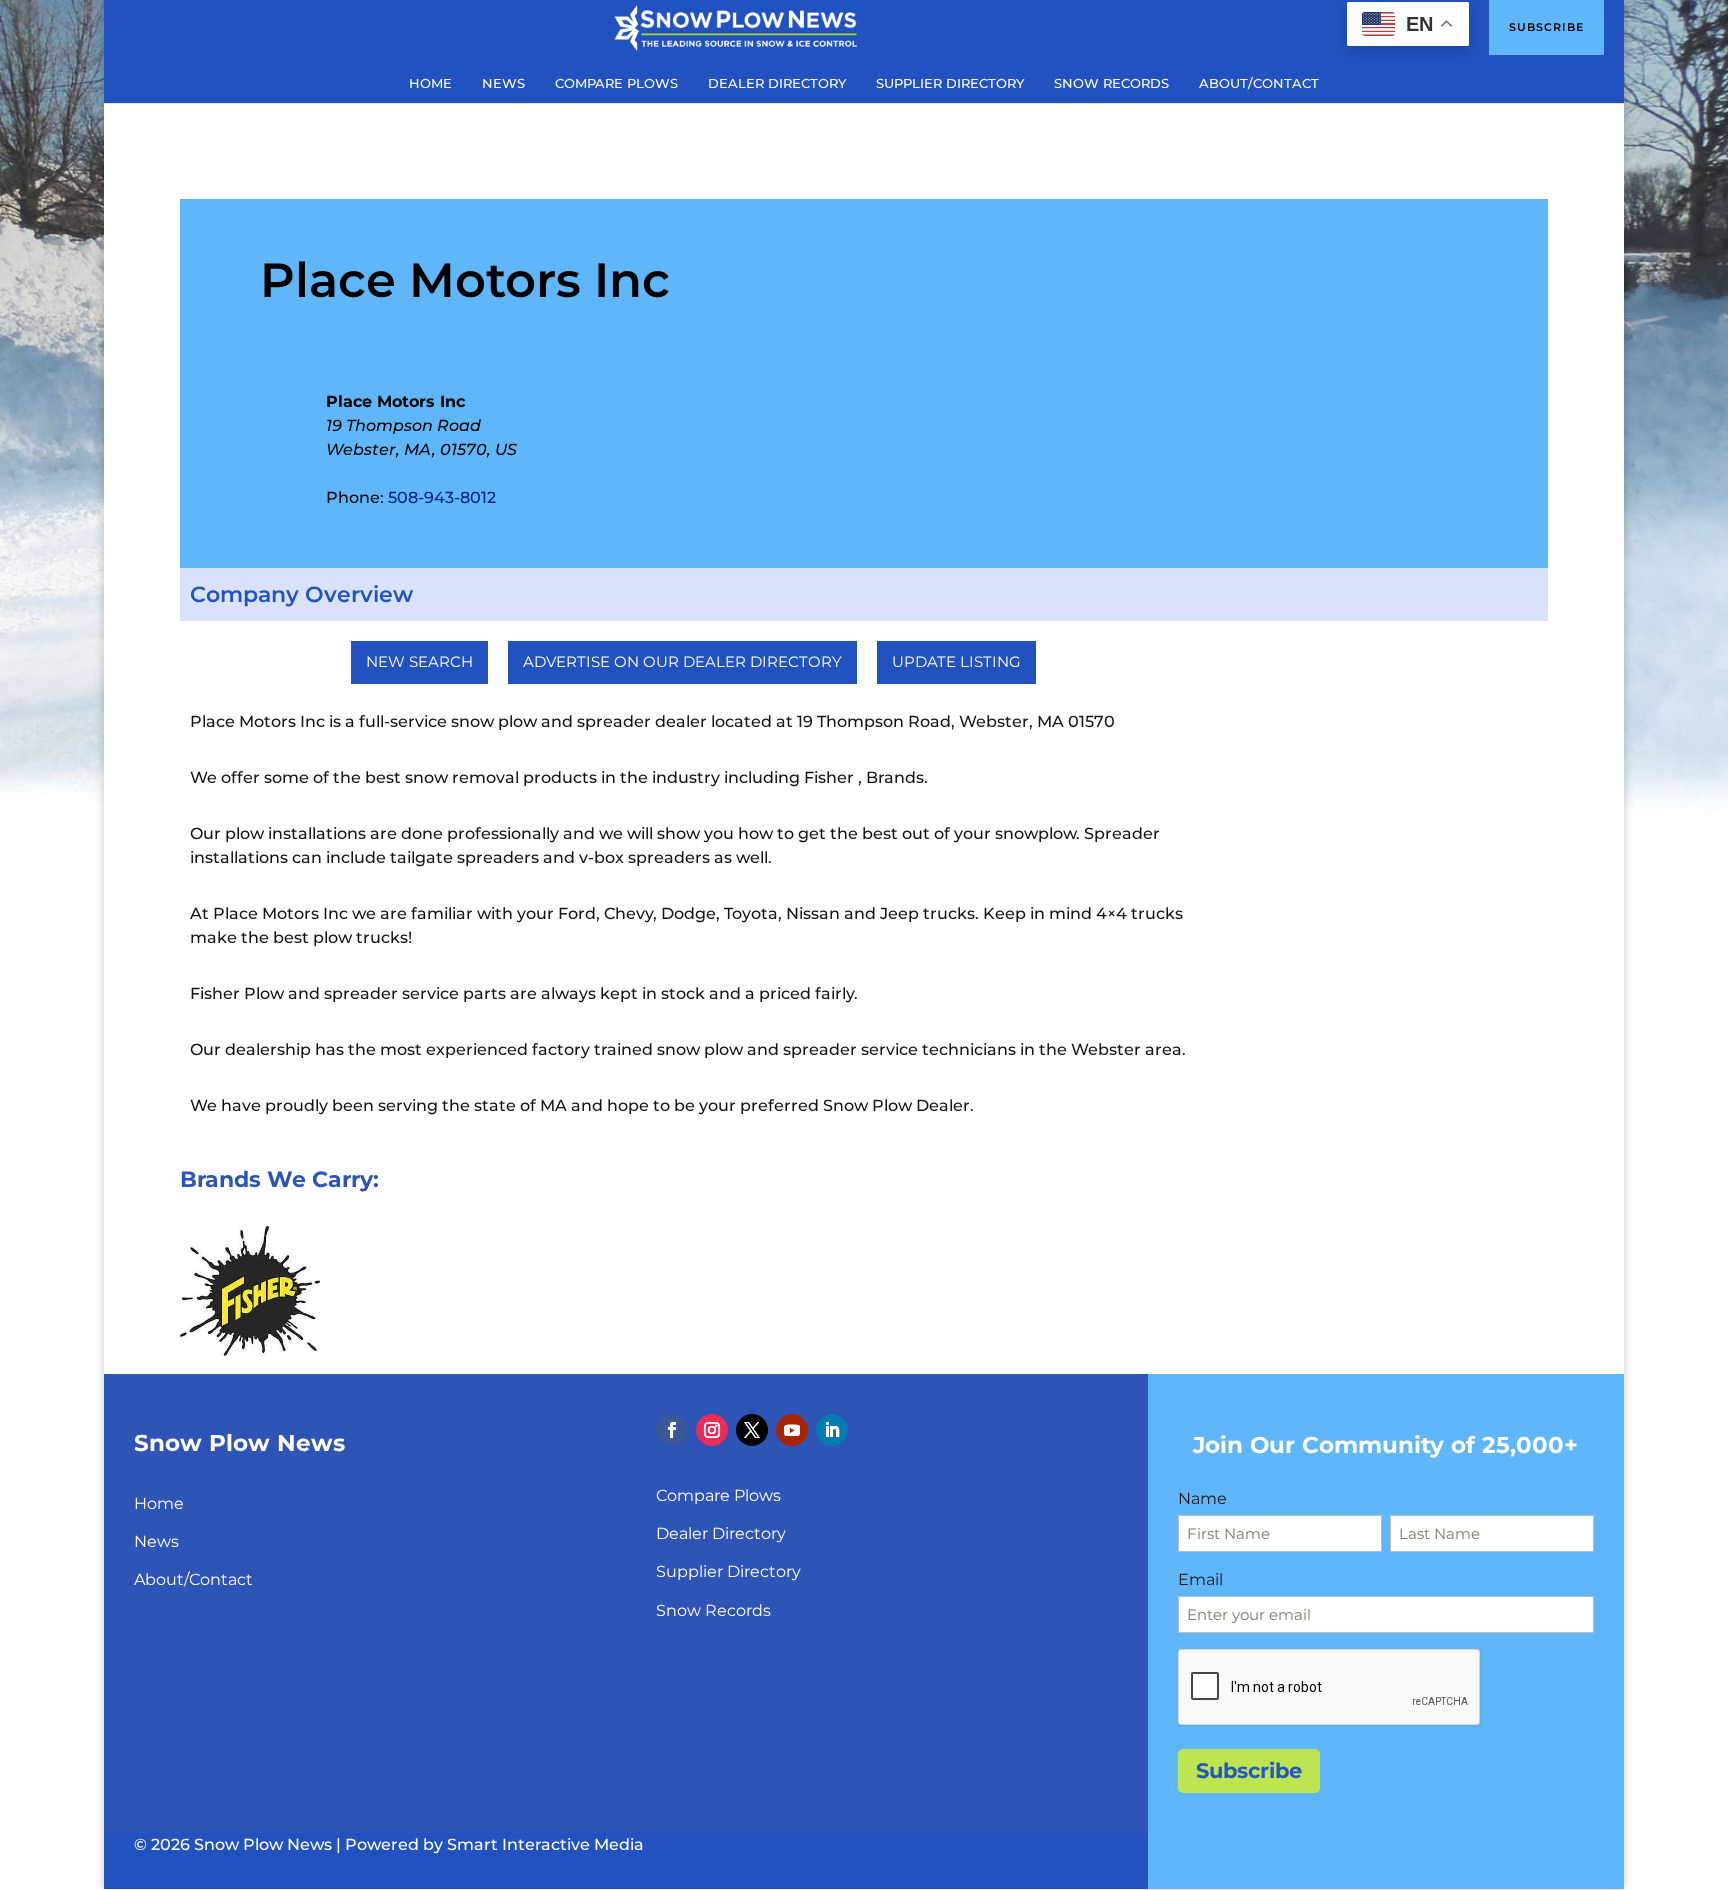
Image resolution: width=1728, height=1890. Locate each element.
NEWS (503, 83)
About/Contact (193, 1579)
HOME (430, 83)
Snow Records (713, 1610)
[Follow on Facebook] (672, 1430)
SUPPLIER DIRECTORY (950, 83)
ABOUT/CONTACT (1259, 83)
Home (159, 1503)
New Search (419, 661)
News (156, 1541)
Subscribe (1546, 27)
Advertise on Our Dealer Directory (682, 661)
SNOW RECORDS (1111, 83)
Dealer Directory (721, 1533)
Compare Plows (718, 1495)
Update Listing (956, 661)
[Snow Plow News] (735, 26)
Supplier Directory (728, 1571)
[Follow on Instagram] (712, 1430)
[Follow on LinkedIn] (832, 1430)
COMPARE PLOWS (616, 83)
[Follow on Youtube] (792, 1430)
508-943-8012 (442, 497)
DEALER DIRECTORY (777, 83)
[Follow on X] (752, 1430)
